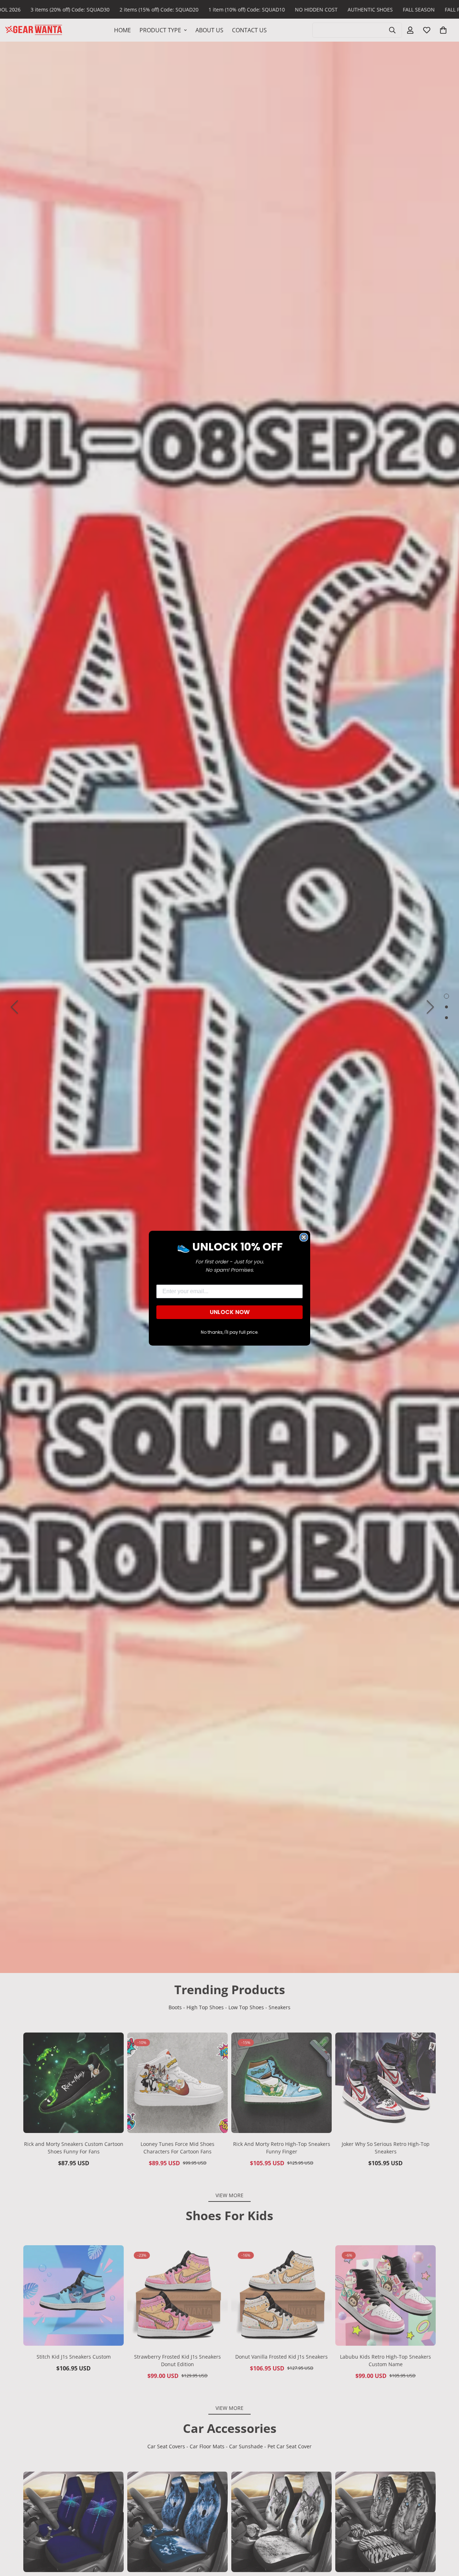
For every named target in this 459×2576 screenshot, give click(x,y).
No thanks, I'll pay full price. (230, 1332)
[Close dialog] (304, 1237)
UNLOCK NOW (230, 1312)
